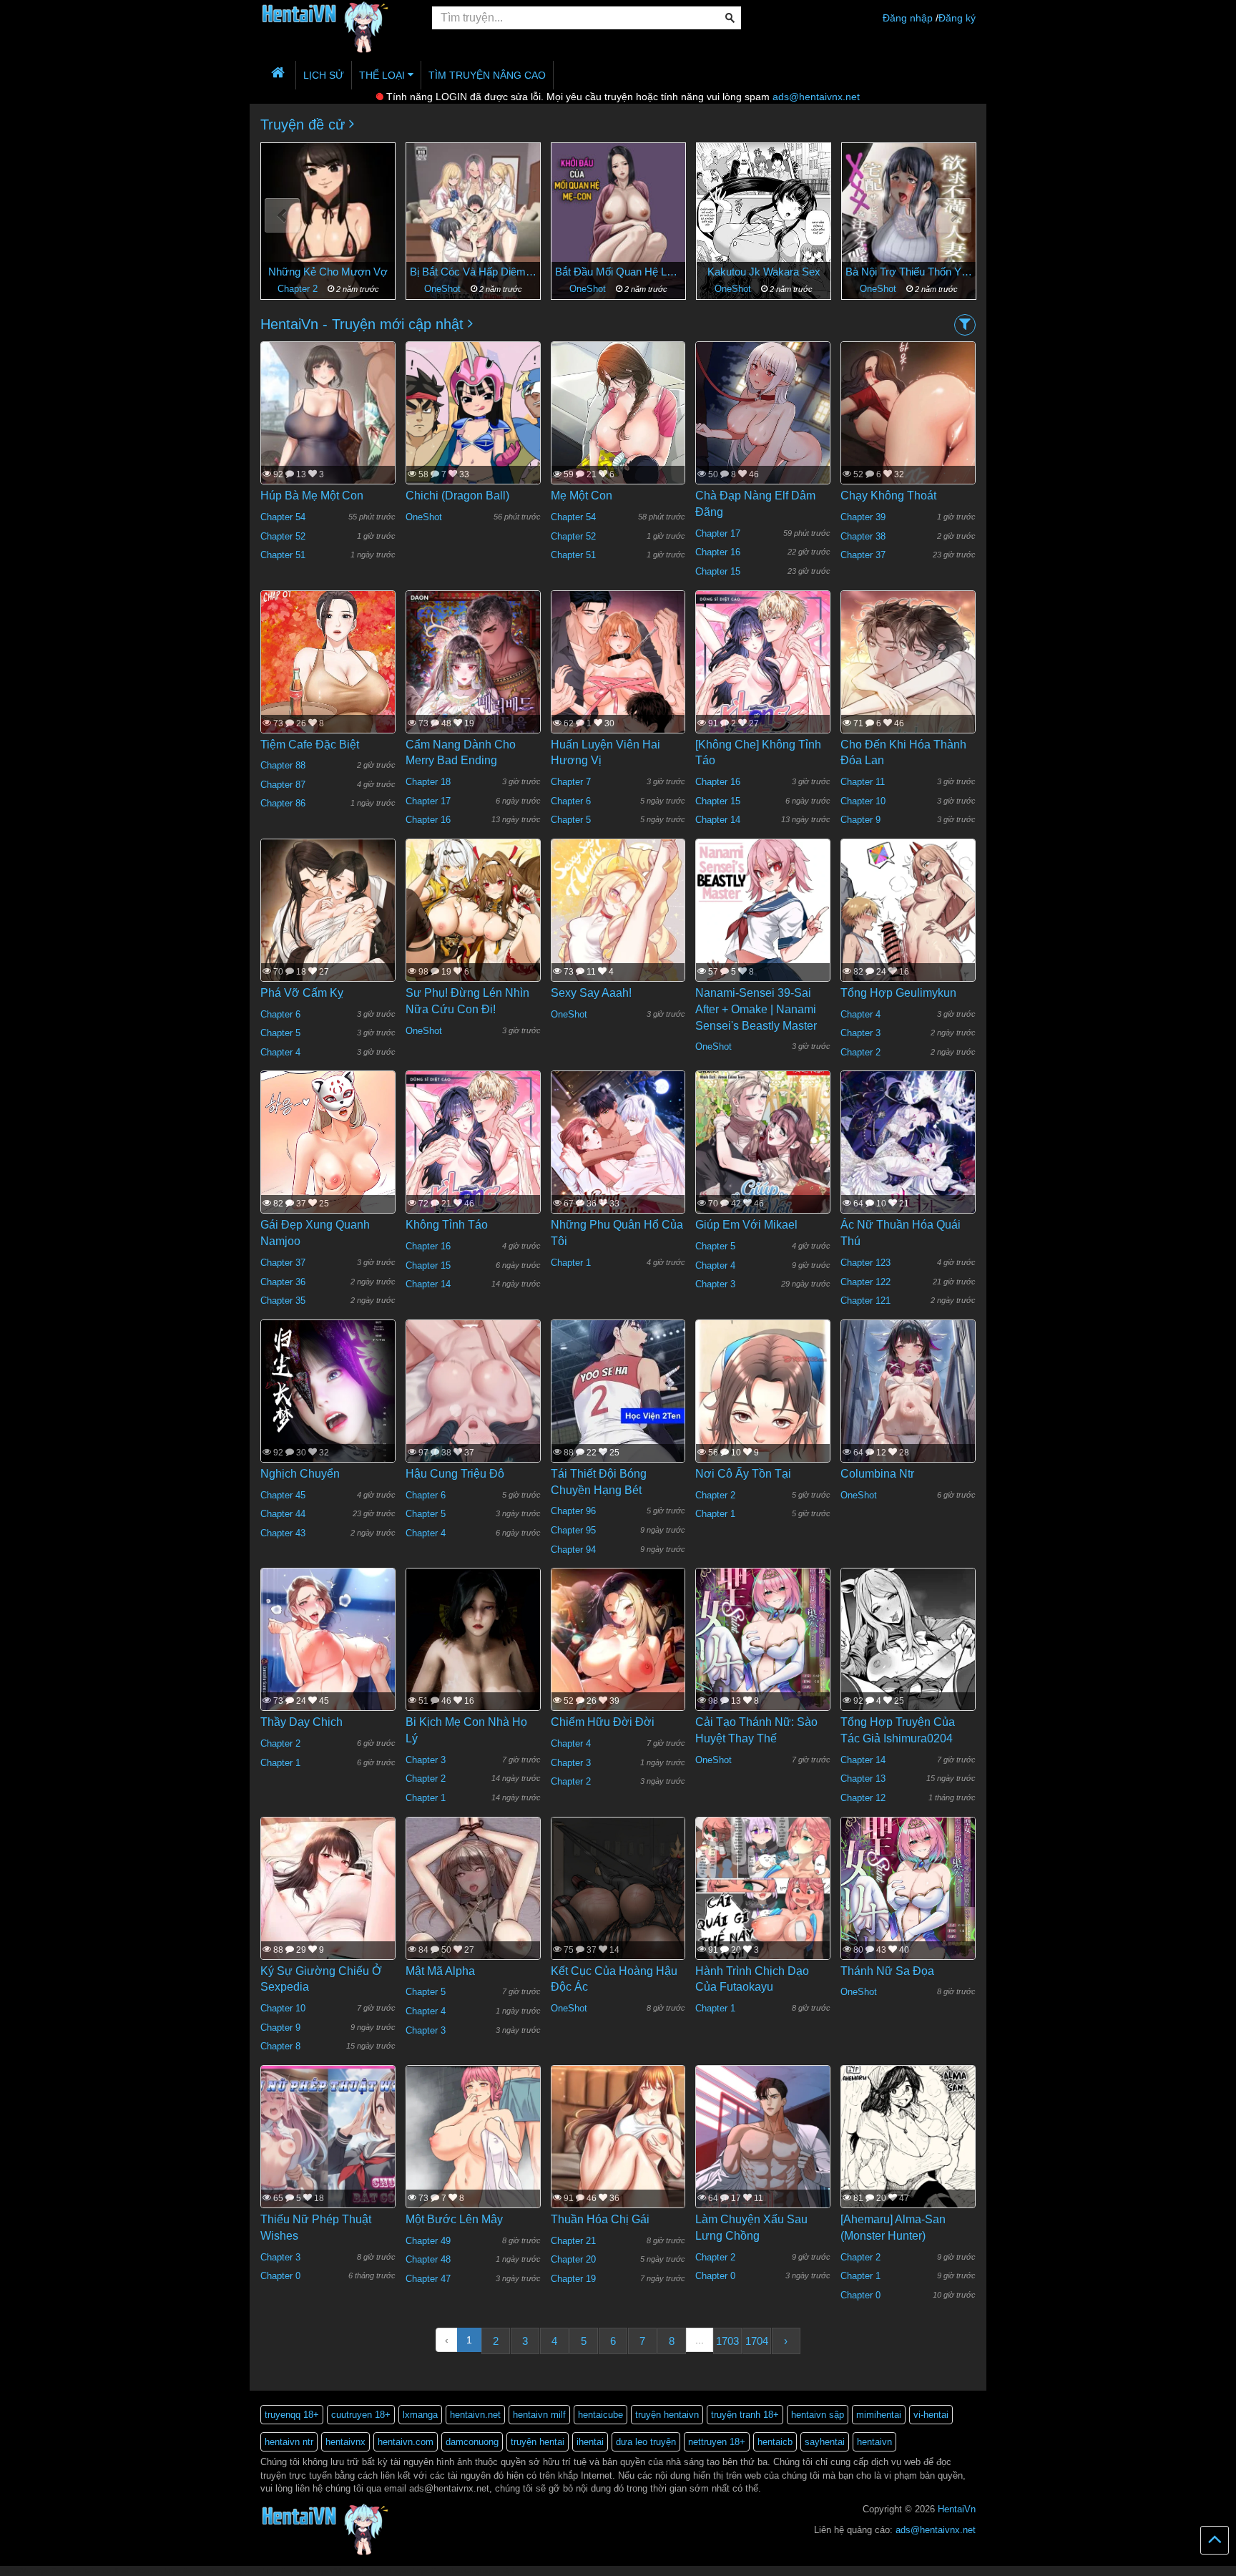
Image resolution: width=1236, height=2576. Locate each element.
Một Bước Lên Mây (454, 2219)
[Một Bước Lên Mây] (473, 2150)
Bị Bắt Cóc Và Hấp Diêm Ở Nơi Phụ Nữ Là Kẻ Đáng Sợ (328, 272)
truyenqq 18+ (292, 2415)
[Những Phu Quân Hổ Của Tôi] (618, 1166)
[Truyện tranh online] (335, 19)
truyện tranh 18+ (745, 2415)
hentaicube (600, 2415)
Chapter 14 (718, 820)
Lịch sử (324, 75)
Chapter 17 (718, 533)
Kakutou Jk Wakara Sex (619, 272)
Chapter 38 (863, 536)
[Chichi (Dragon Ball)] (473, 430)
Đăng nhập (908, 18)
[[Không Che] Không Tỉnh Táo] (763, 679)
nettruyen (147, 2571)
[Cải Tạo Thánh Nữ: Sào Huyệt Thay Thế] (763, 1657)
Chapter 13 (863, 1779)
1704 (757, 2341)
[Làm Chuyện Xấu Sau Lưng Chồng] (763, 2162)
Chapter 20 (573, 2259)
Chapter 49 (428, 2241)
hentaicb (775, 2442)
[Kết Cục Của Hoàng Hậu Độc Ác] (618, 1905)
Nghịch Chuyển (300, 1474)
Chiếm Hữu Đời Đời (603, 1722)
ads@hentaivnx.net (816, 97)
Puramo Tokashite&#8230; (909, 272)
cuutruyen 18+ (361, 2415)
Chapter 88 (283, 765)
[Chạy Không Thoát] (908, 432)
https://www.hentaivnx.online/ (81, 2571)
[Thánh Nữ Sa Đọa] (908, 1906)
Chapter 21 (573, 2241)
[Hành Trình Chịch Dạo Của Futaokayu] (763, 1905)
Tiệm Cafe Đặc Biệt (310, 745)
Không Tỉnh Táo (447, 1225)
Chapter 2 (860, 1052)
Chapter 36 (283, 1282)
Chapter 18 (428, 782)
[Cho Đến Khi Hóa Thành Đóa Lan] (908, 687)
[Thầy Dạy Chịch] (328, 1684)
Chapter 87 (283, 785)
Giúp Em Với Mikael (746, 1225)
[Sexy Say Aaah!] (618, 927)
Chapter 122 (865, 1282)
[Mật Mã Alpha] (473, 1916)
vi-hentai (931, 2415)
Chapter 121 (865, 1301)
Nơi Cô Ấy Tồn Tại (743, 1474)
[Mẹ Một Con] (618, 445)
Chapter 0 (280, 2276)
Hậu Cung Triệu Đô (455, 1474)
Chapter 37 (863, 555)
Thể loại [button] (383, 75)
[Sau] (954, 216)
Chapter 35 (283, 1301)
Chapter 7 (571, 782)
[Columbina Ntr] (908, 1407)
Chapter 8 (280, 2046)
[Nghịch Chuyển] (328, 1407)
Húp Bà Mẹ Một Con (312, 496)
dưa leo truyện (646, 2442)
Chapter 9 (860, 820)
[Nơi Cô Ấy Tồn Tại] (763, 1430)
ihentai (590, 2442)
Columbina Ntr (877, 1474)
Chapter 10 (863, 801)
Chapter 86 (283, 803)
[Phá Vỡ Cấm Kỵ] (328, 927)
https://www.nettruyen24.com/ (311, 2571)
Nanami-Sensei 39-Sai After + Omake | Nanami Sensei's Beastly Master (756, 1009)
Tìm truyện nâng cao (487, 75)
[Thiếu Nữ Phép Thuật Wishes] (328, 2153)
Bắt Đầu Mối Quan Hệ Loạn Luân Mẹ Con (473, 272)
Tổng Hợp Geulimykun (898, 993)
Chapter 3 (860, 1033)
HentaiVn (957, 2509)
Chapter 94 (573, 1550)
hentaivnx (345, 2442)
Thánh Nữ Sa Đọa (887, 1971)
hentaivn (874, 2442)
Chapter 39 (863, 517)
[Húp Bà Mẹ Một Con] (328, 436)
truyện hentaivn (667, 2415)
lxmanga (420, 2415)
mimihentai (879, 2415)
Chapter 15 (718, 571)
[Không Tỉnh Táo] (473, 1160)
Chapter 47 (428, 2279)
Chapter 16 (718, 552)
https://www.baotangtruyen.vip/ (463, 2571)
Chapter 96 (573, 1511)
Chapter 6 (571, 801)
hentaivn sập (818, 2415)
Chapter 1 (571, 1263)
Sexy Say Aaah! (591, 993)
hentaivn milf (539, 2415)
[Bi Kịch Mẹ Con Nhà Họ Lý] (473, 1657)
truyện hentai (538, 2442)
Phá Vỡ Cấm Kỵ (302, 993)
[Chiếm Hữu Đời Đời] (618, 1662)
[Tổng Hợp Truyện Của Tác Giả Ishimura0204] (908, 1669)
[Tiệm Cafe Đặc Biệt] (328, 694)
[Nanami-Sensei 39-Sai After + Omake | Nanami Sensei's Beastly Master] (763, 927)
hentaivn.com (406, 2442)
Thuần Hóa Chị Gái (600, 2219)
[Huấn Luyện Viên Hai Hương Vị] (618, 679)
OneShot (299, 289)
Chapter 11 (863, 782)
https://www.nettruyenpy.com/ (212, 2571)
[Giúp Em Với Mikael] (763, 1159)
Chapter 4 (280, 1052)
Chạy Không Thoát (888, 496)
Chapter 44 (283, 1514)
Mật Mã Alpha (440, 1971)
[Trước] (282, 216)
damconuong (472, 2442)
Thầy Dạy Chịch (301, 1722)
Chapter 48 (428, 2259)
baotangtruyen (386, 2571)
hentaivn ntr (289, 2442)
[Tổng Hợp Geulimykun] (908, 927)
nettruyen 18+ (717, 2442)
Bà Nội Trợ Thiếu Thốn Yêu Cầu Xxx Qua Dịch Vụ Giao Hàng (764, 272)
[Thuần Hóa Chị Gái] (618, 2157)
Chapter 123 (865, 1263)
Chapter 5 (571, 820)
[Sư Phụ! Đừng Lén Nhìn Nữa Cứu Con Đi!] (473, 927)
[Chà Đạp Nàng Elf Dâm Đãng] (763, 425)
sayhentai (825, 2442)
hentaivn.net (475, 2415)
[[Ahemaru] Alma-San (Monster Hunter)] (908, 2153)
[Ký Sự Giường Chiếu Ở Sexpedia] (328, 1910)
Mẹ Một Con (582, 496)
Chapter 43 (283, 1533)
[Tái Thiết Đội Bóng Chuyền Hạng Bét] (618, 1412)
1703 (727, 2341)
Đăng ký (957, 18)
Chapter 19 (573, 2279)
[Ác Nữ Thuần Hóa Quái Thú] (908, 1166)
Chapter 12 (863, 1798)
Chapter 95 (573, 1530)
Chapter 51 (283, 555)
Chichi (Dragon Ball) (457, 496)
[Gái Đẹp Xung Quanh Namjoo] (328, 1176)
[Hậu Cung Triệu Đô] (473, 1418)
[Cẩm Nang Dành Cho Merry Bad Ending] (473, 687)
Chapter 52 (283, 536)
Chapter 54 (283, 517)
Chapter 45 (283, 1495)
